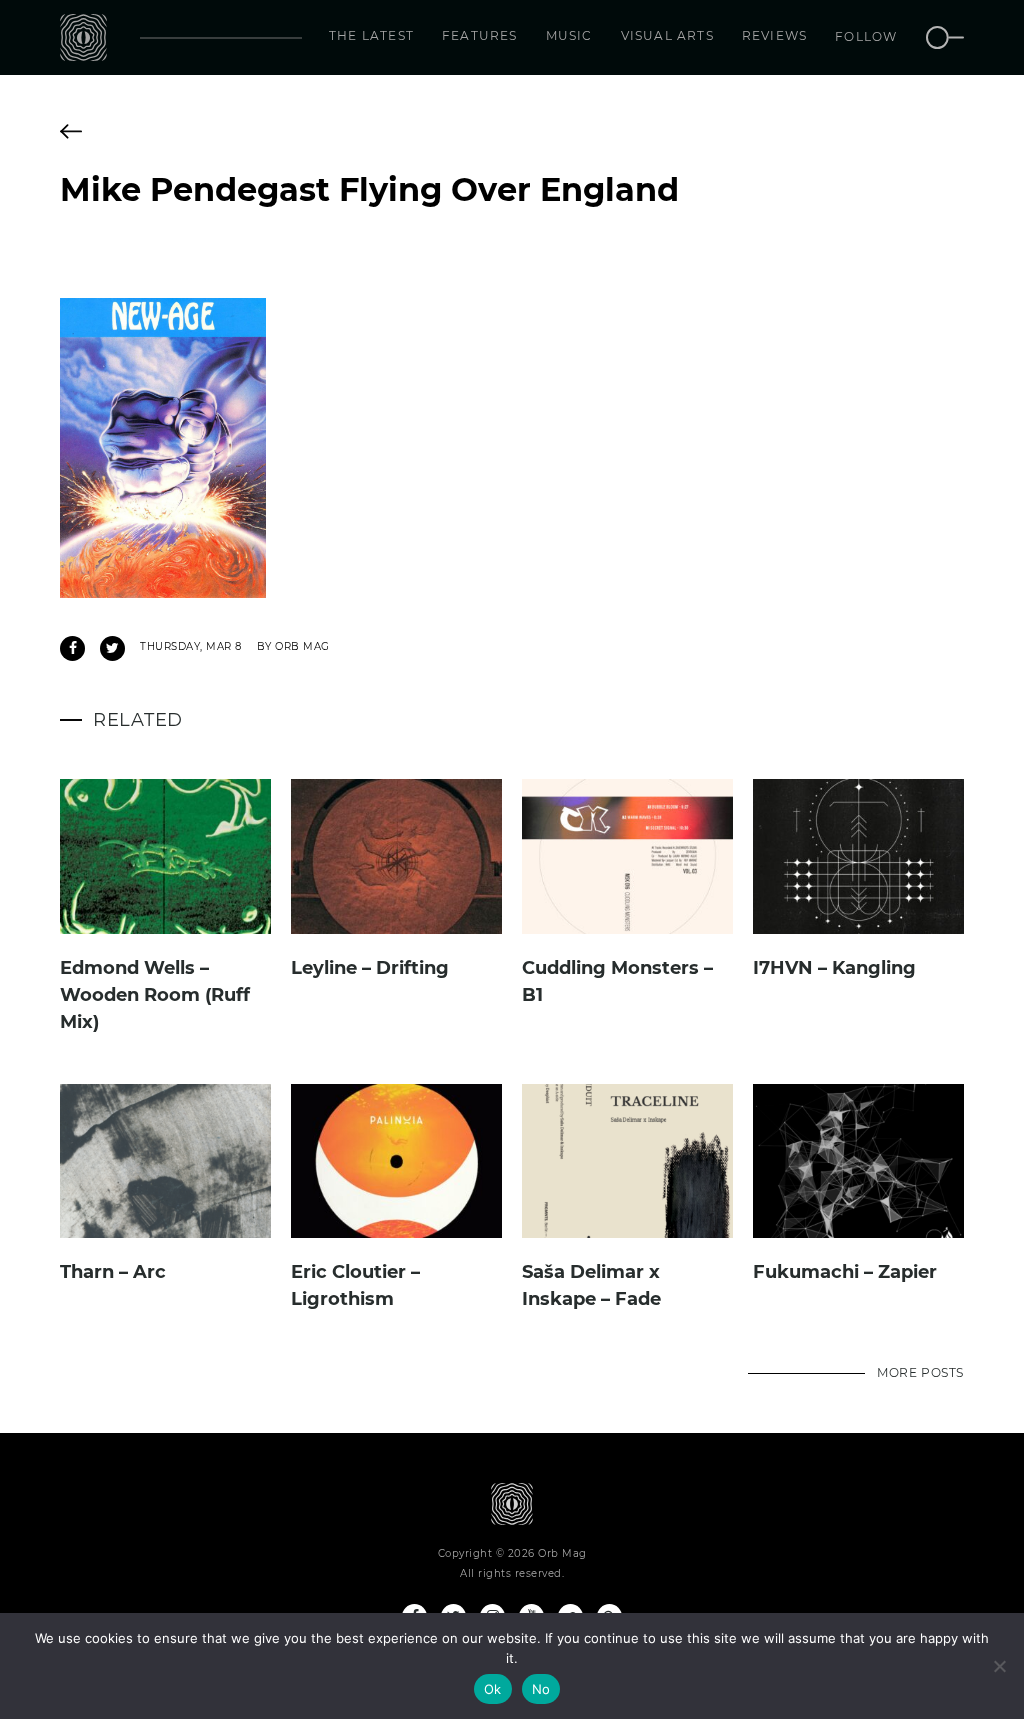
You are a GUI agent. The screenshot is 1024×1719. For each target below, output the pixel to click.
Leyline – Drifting (370, 968)
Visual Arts (667, 35)
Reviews (774, 35)
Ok (493, 1689)
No (541, 1689)
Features (480, 35)
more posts (920, 1372)
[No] (999, 1666)
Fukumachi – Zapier (845, 1272)
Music (569, 35)
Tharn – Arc (113, 1272)
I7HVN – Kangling (834, 968)
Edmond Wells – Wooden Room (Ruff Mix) (155, 995)
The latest (371, 35)
